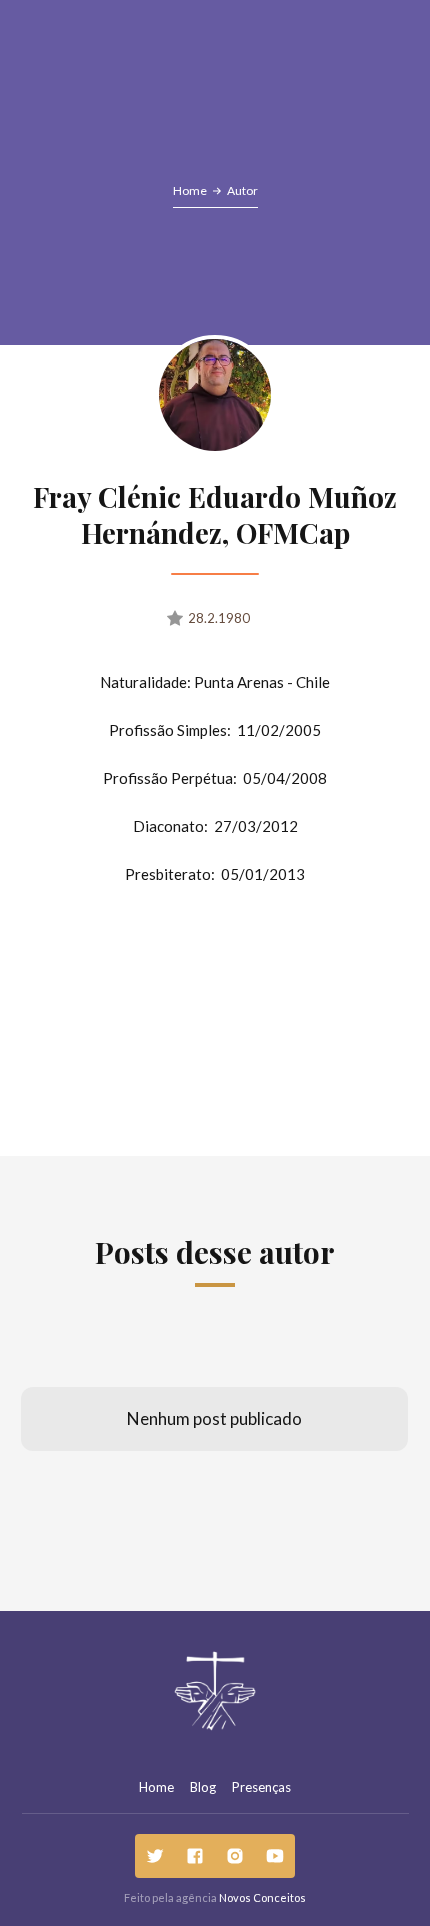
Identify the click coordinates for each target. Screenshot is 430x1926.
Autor (242, 190)
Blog (203, 1787)
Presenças (261, 1787)
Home (190, 190)
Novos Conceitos (262, 1897)
